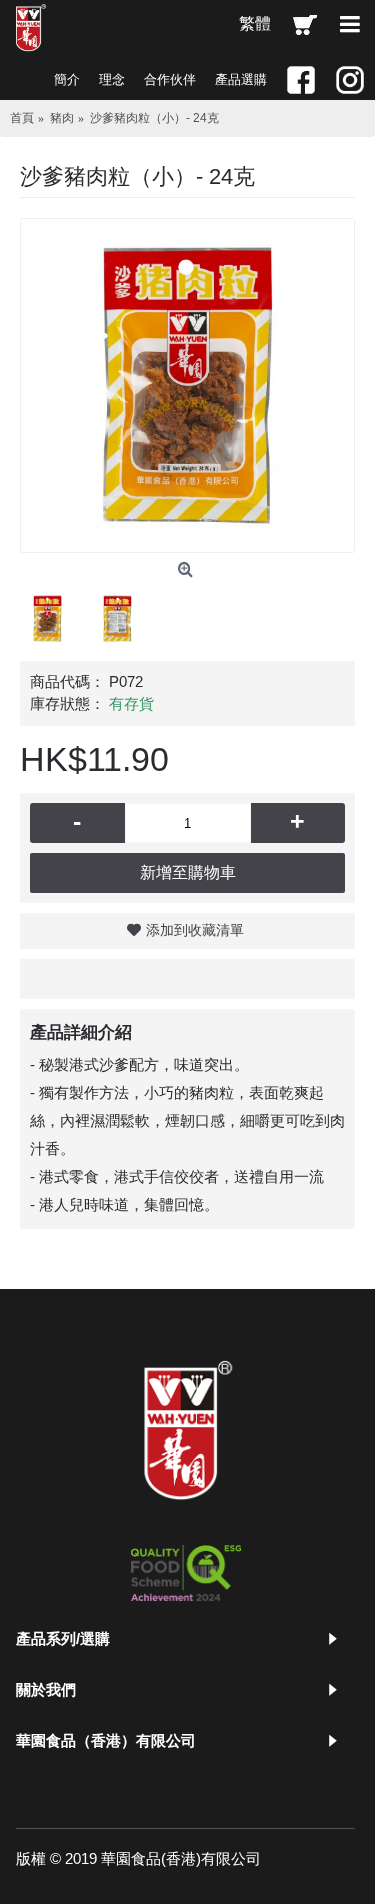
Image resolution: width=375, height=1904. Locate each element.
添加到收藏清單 (195, 930)
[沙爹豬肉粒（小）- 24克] (187, 385)
